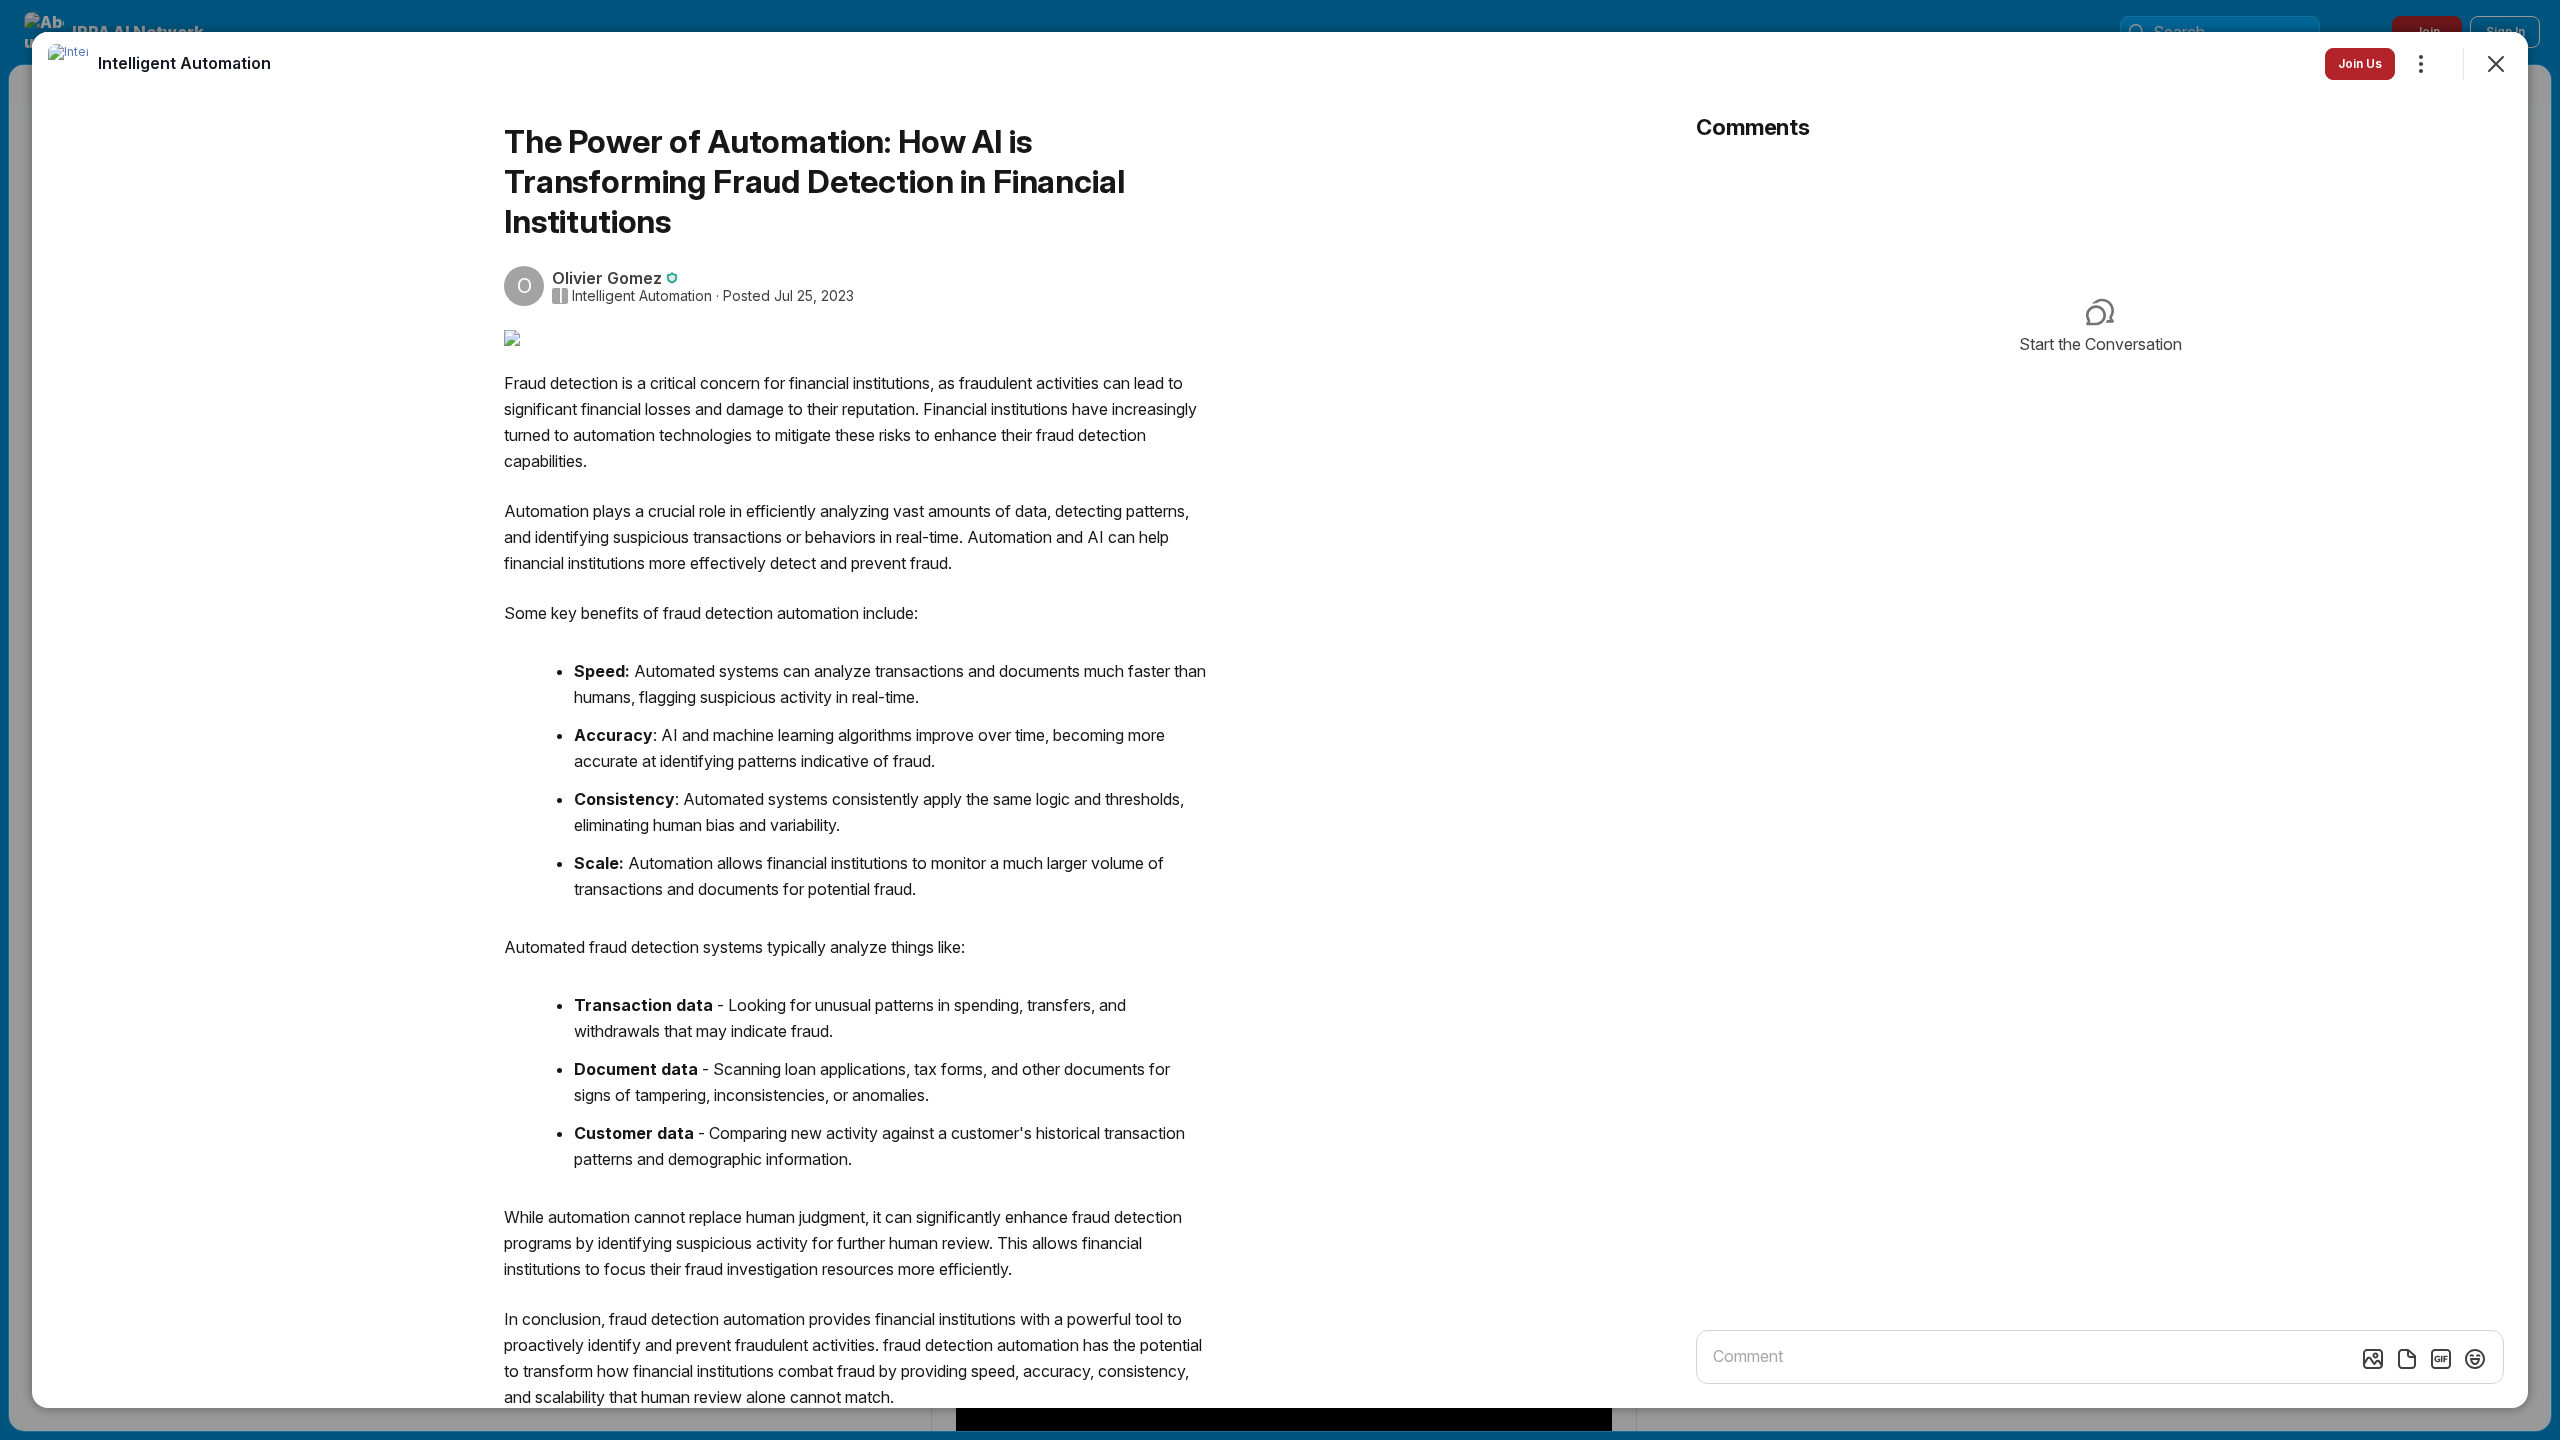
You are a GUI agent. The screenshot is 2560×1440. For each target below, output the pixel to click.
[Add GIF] (2441, 1359)
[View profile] (68, 64)
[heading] (184, 63)
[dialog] (1280, 720)
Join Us (2360, 63)
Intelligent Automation (642, 296)
